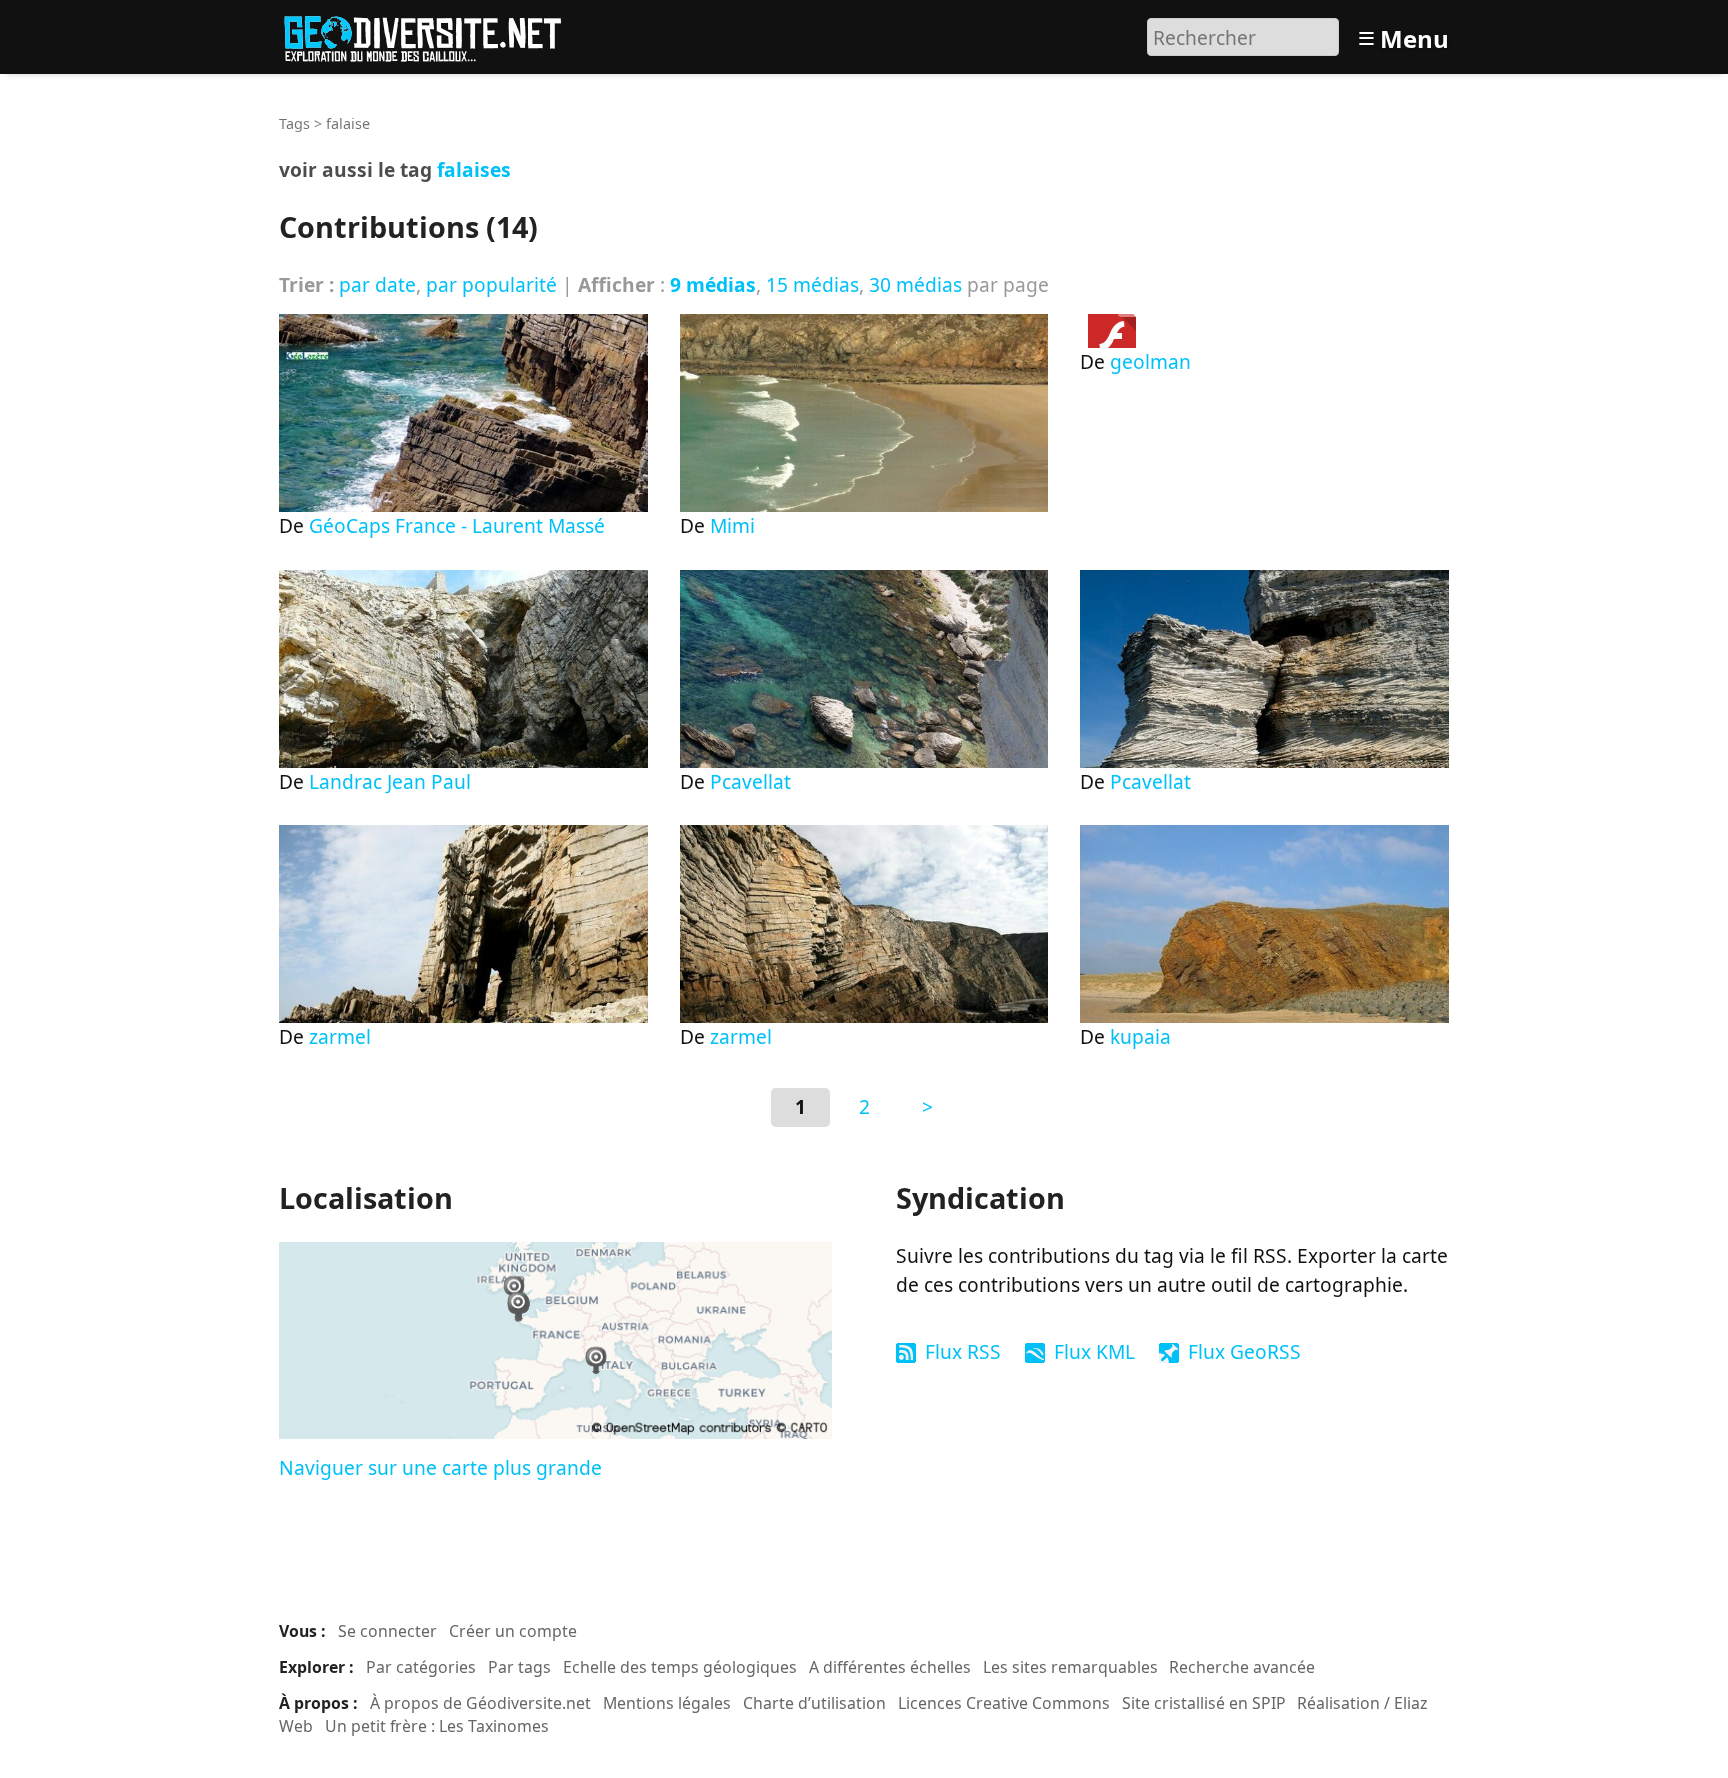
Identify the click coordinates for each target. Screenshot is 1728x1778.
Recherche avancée (1242, 1667)
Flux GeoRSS (1244, 1351)
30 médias (915, 284)
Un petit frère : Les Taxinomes (437, 1726)
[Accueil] (431, 34)
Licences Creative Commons (1004, 1703)
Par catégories (421, 1667)
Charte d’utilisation (814, 1703)
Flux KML (1094, 1351)
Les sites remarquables (1070, 1667)
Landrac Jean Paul (390, 781)
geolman (1150, 361)
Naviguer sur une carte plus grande (440, 1467)
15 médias (812, 284)
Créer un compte (513, 1631)
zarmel (340, 1036)
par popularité (491, 284)
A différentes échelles (890, 1667)
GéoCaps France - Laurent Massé (457, 525)
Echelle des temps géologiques (680, 1667)
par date (377, 284)
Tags (294, 123)
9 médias (713, 284)
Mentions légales (667, 1703)
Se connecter (387, 1631)
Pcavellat (750, 781)
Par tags (519, 1667)
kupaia (1140, 1036)
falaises (474, 169)
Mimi (732, 525)
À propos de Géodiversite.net (480, 1703)
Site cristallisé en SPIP (1204, 1703)
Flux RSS (963, 1351)
